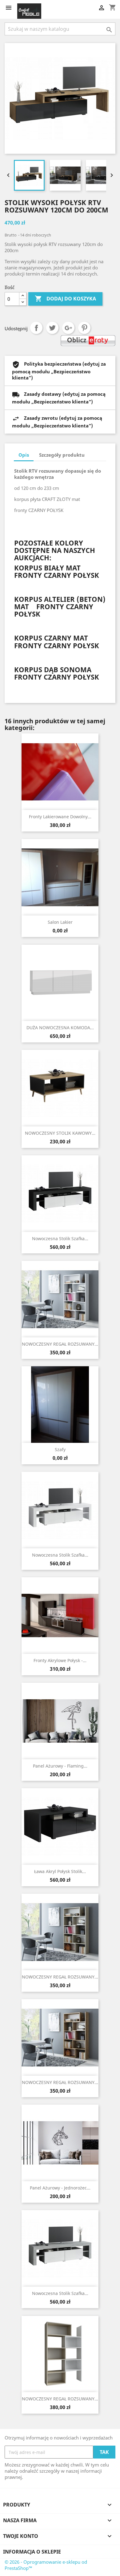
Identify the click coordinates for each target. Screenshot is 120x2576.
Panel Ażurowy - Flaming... (60, 1766)
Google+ (68, 328)
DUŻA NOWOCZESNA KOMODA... (60, 1028)
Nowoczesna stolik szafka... (60, 1238)
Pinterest (84, 328)
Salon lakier (60, 922)
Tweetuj (52, 328)
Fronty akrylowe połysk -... (60, 1660)
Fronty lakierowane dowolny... (60, 817)
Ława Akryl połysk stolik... (60, 1871)
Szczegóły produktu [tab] (62, 455)
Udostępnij (36, 328)
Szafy (60, 1449)
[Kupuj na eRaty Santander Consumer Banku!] (88, 340)
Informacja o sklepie (32, 2552)
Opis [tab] (24, 455)
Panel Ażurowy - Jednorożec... (60, 2188)
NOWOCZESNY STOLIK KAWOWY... (60, 1133)
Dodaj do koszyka (65, 299)
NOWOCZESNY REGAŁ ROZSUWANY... (60, 1344)
